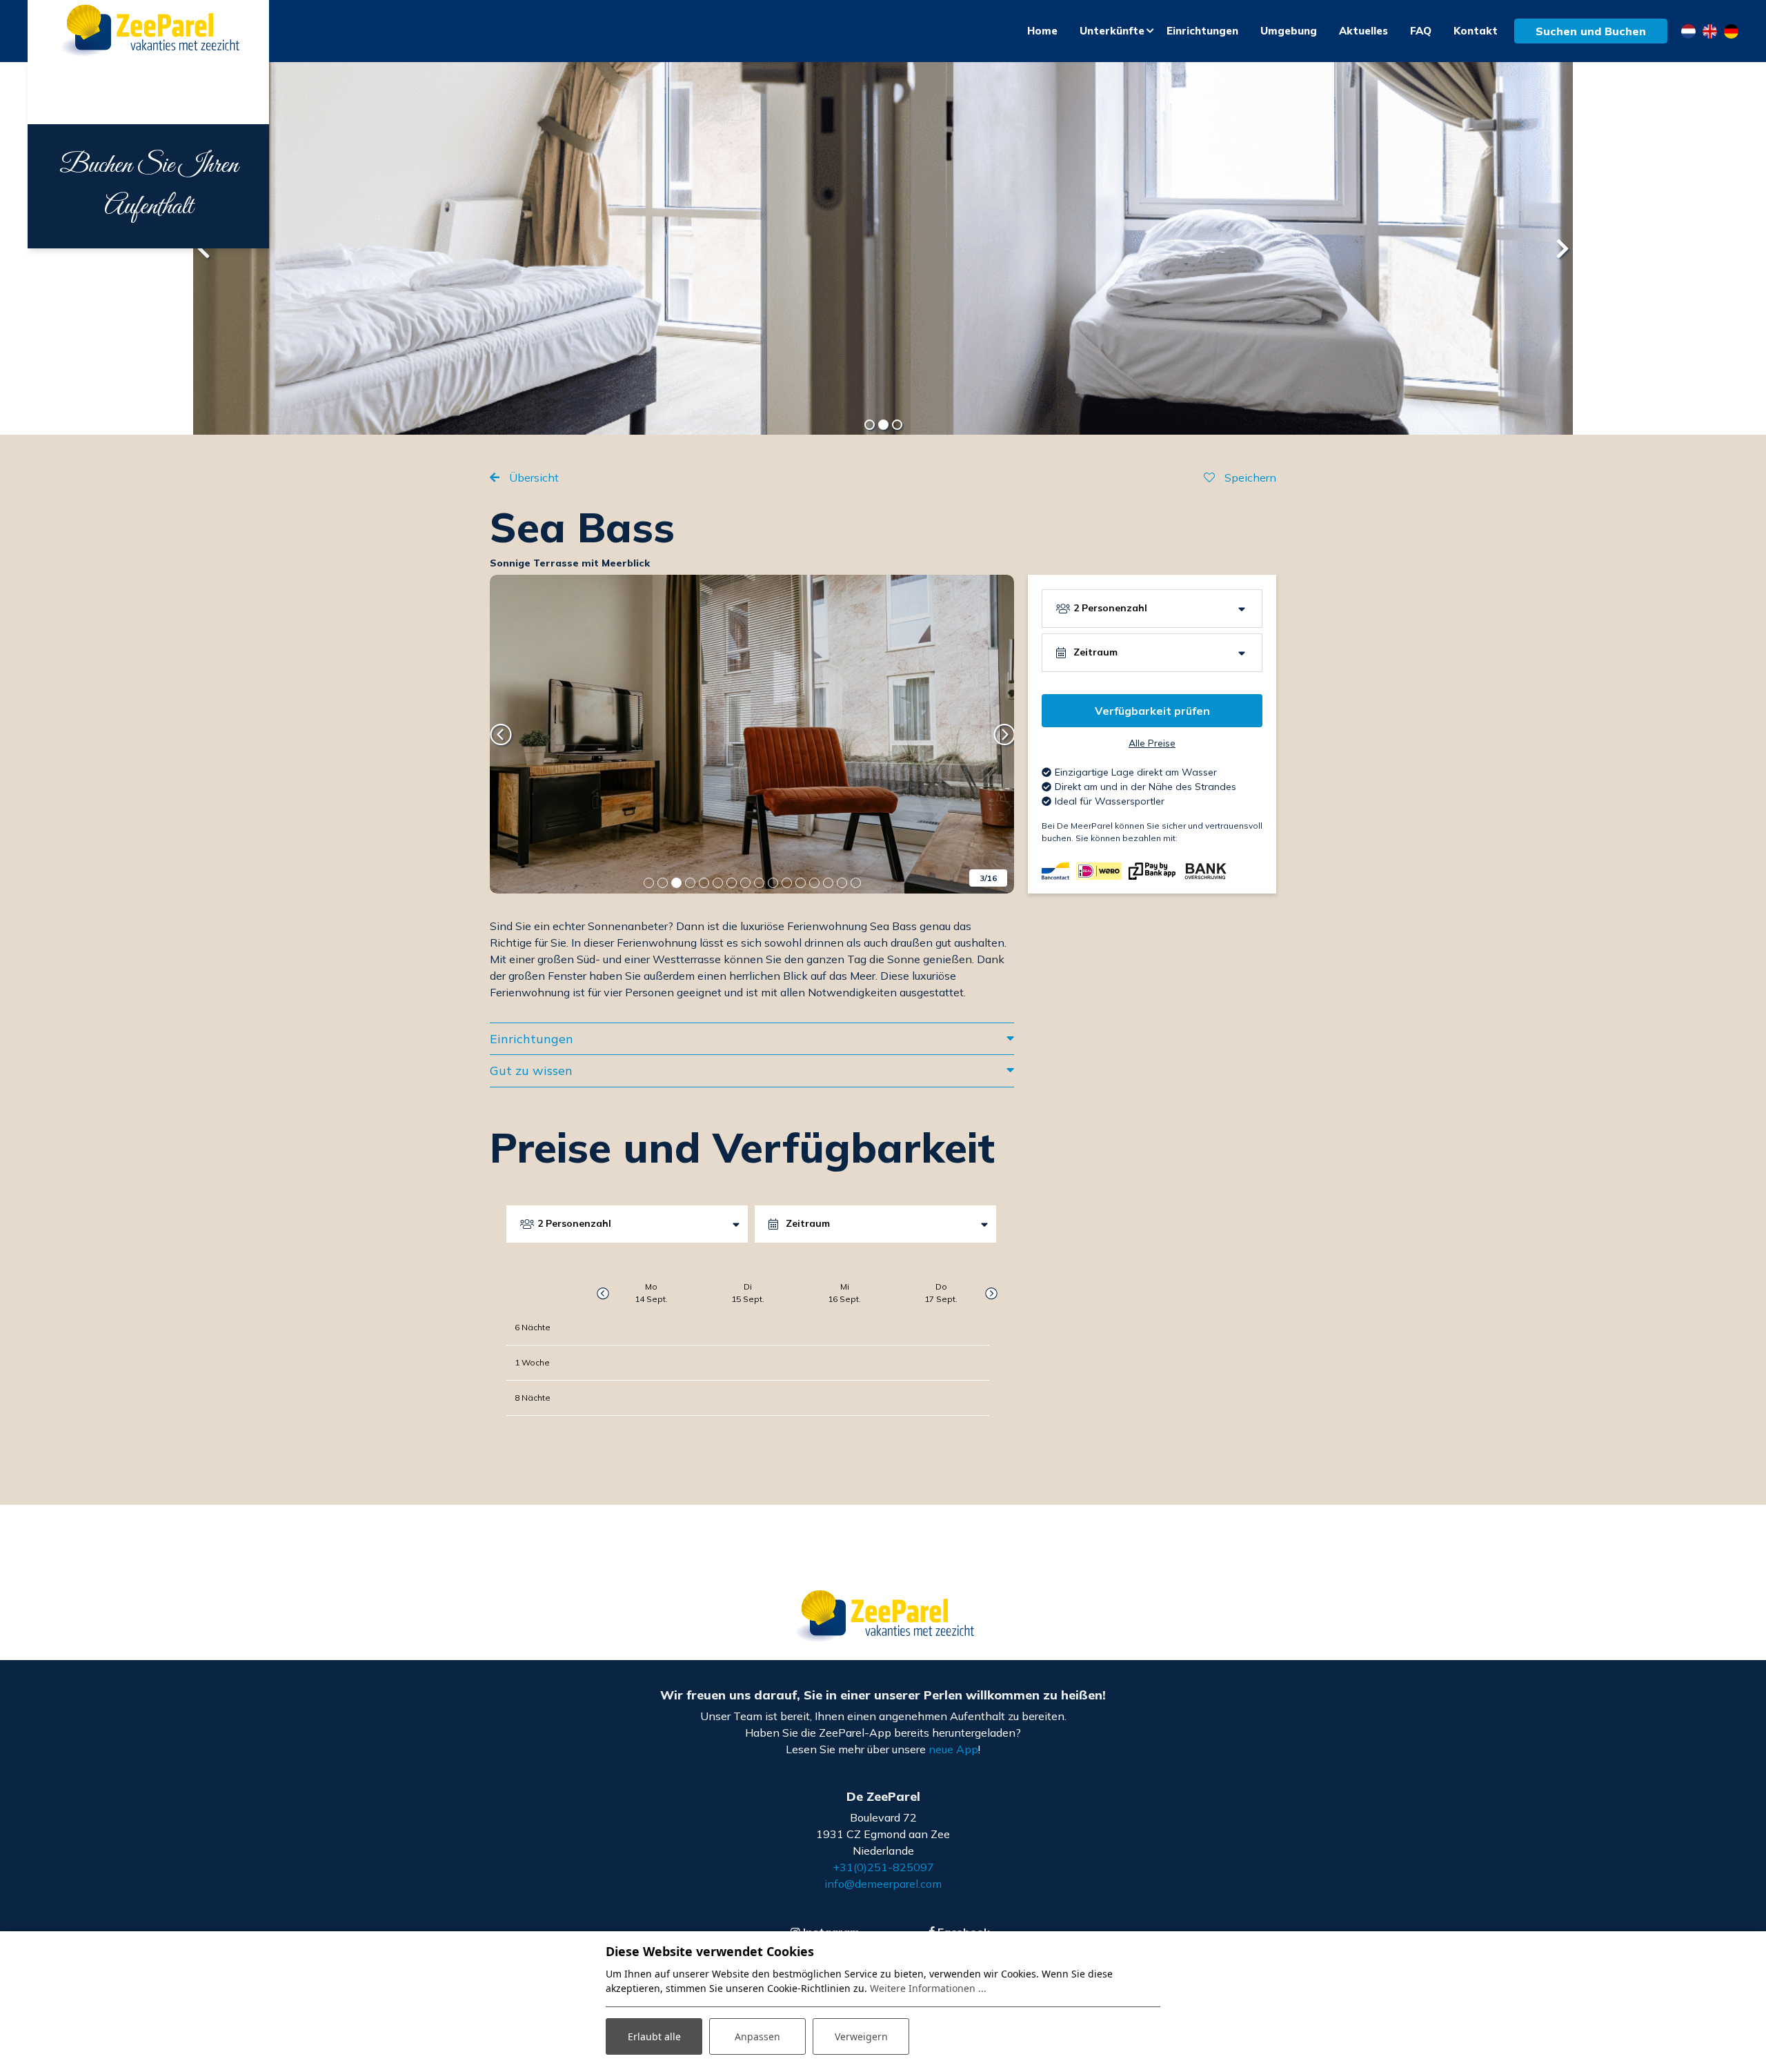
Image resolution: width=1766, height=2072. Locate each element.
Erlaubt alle (654, 2036)
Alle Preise (1152, 743)
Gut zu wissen (531, 1070)
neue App (953, 1749)
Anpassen (757, 2036)
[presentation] (204, 248)
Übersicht (533, 477)
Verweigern (861, 2036)
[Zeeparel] (148, 31)
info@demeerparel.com (883, 1884)
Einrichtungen (532, 1039)
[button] (869, 424)
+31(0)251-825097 (883, 1867)
